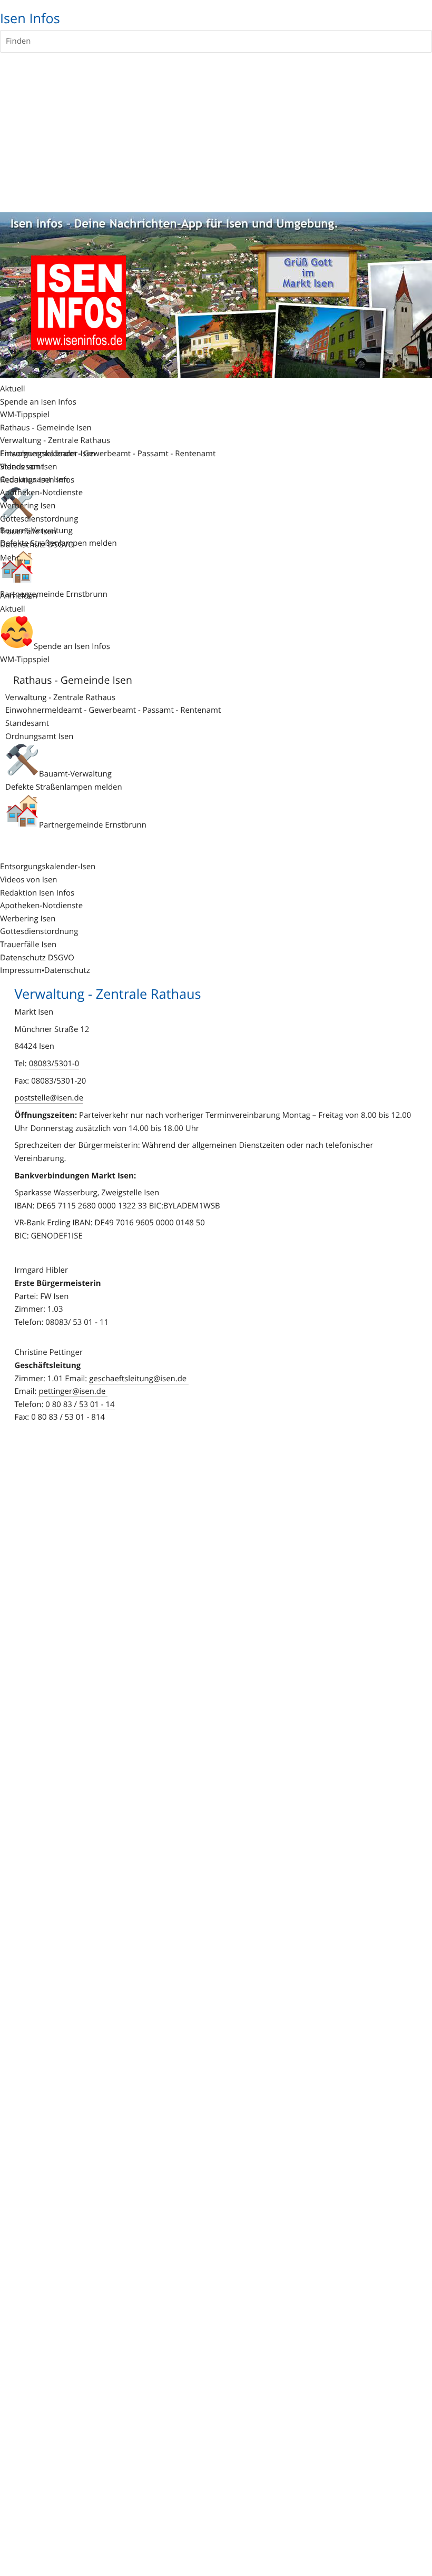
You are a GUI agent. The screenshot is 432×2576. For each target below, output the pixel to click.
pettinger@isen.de (73, 1391)
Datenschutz (67, 970)
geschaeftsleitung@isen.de (139, 1379)
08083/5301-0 (54, 1064)
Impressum (21, 970)
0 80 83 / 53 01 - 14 (80, 1404)
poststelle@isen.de (49, 1098)
